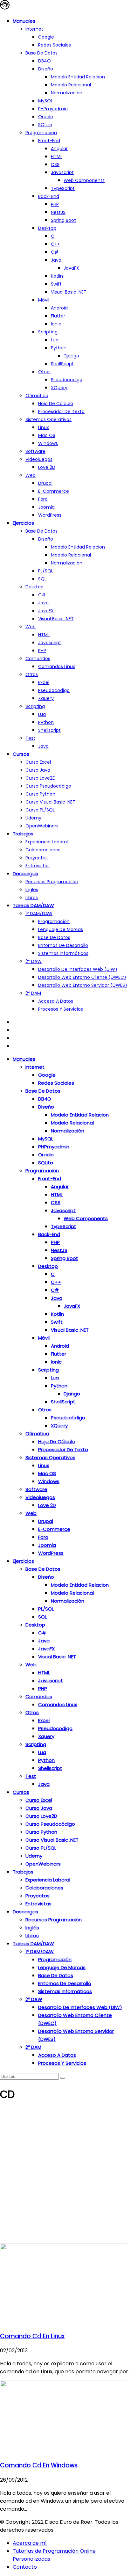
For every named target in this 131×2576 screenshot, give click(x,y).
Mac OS (47, 435)
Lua (55, 340)
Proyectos (37, 858)
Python (59, 348)
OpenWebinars (42, 826)
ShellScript (62, 364)
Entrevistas (38, 866)
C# (55, 252)
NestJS (58, 212)
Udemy (33, 818)
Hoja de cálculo (56, 404)
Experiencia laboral (47, 842)
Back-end (49, 196)
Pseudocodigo (54, 690)
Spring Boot (63, 220)
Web (31, 475)
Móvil (44, 300)
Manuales (24, 21)
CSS (55, 164)
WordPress (50, 515)
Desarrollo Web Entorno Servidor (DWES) (83, 985)
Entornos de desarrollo (63, 945)
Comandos (38, 659)
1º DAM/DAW (39, 913)
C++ (55, 244)
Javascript (62, 172)
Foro (43, 499)
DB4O (45, 61)
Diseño (46, 69)
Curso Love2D (41, 778)
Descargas (25, 873)
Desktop (47, 228)
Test (30, 738)
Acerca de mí (30, 2543)
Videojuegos (39, 459)
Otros (44, 372)
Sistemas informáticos (63, 953)
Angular (59, 149)
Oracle (46, 117)
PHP (55, 204)
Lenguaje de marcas (61, 929)
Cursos (21, 754)
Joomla (46, 507)
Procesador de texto (61, 411)
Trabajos (23, 834)
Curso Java (38, 770)
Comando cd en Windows (39, 2465)
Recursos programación (52, 882)
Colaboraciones (43, 850)
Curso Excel (38, 762)
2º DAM (33, 993)
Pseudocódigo (67, 380)
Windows (48, 443)
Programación (41, 133)
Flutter (58, 316)
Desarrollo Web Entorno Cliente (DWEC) (82, 977)
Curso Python (40, 794)
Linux (44, 427)
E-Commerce (54, 491)
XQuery (59, 388)
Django (71, 356)
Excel (44, 682)
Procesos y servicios (61, 1009)
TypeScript (63, 188)
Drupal (45, 483)
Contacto (25, 2567)
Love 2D (47, 467)
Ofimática (37, 396)
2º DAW (34, 961)
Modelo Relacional (71, 85)
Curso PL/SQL (40, 810)
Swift (56, 284)
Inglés (32, 890)
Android (59, 308)
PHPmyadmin (53, 109)
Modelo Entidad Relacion (78, 547)
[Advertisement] (65, 2175)
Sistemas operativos (48, 419)
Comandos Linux (57, 666)
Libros (32, 898)
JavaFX (71, 268)
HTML (57, 156)
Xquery (46, 698)
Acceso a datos (56, 1001)
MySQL (45, 101)
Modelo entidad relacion (78, 77)
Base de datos (41, 53)
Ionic (56, 324)
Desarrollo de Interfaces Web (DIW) (78, 969)
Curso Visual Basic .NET (50, 802)
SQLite (45, 125)
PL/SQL (46, 571)
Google (46, 37)
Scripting (48, 332)
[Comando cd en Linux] (64, 2321)
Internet (34, 29)
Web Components (84, 180)
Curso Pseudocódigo (48, 786)
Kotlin (57, 276)
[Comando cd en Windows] (64, 2451)
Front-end (49, 141)
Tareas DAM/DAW (33, 905)
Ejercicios (23, 523)
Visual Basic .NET (69, 292)
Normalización (67, 93)
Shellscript (49, 730)
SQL (42, 579)
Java (56, 260)
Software (35, 451)
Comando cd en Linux (32, 2336)
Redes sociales (55, 45)
